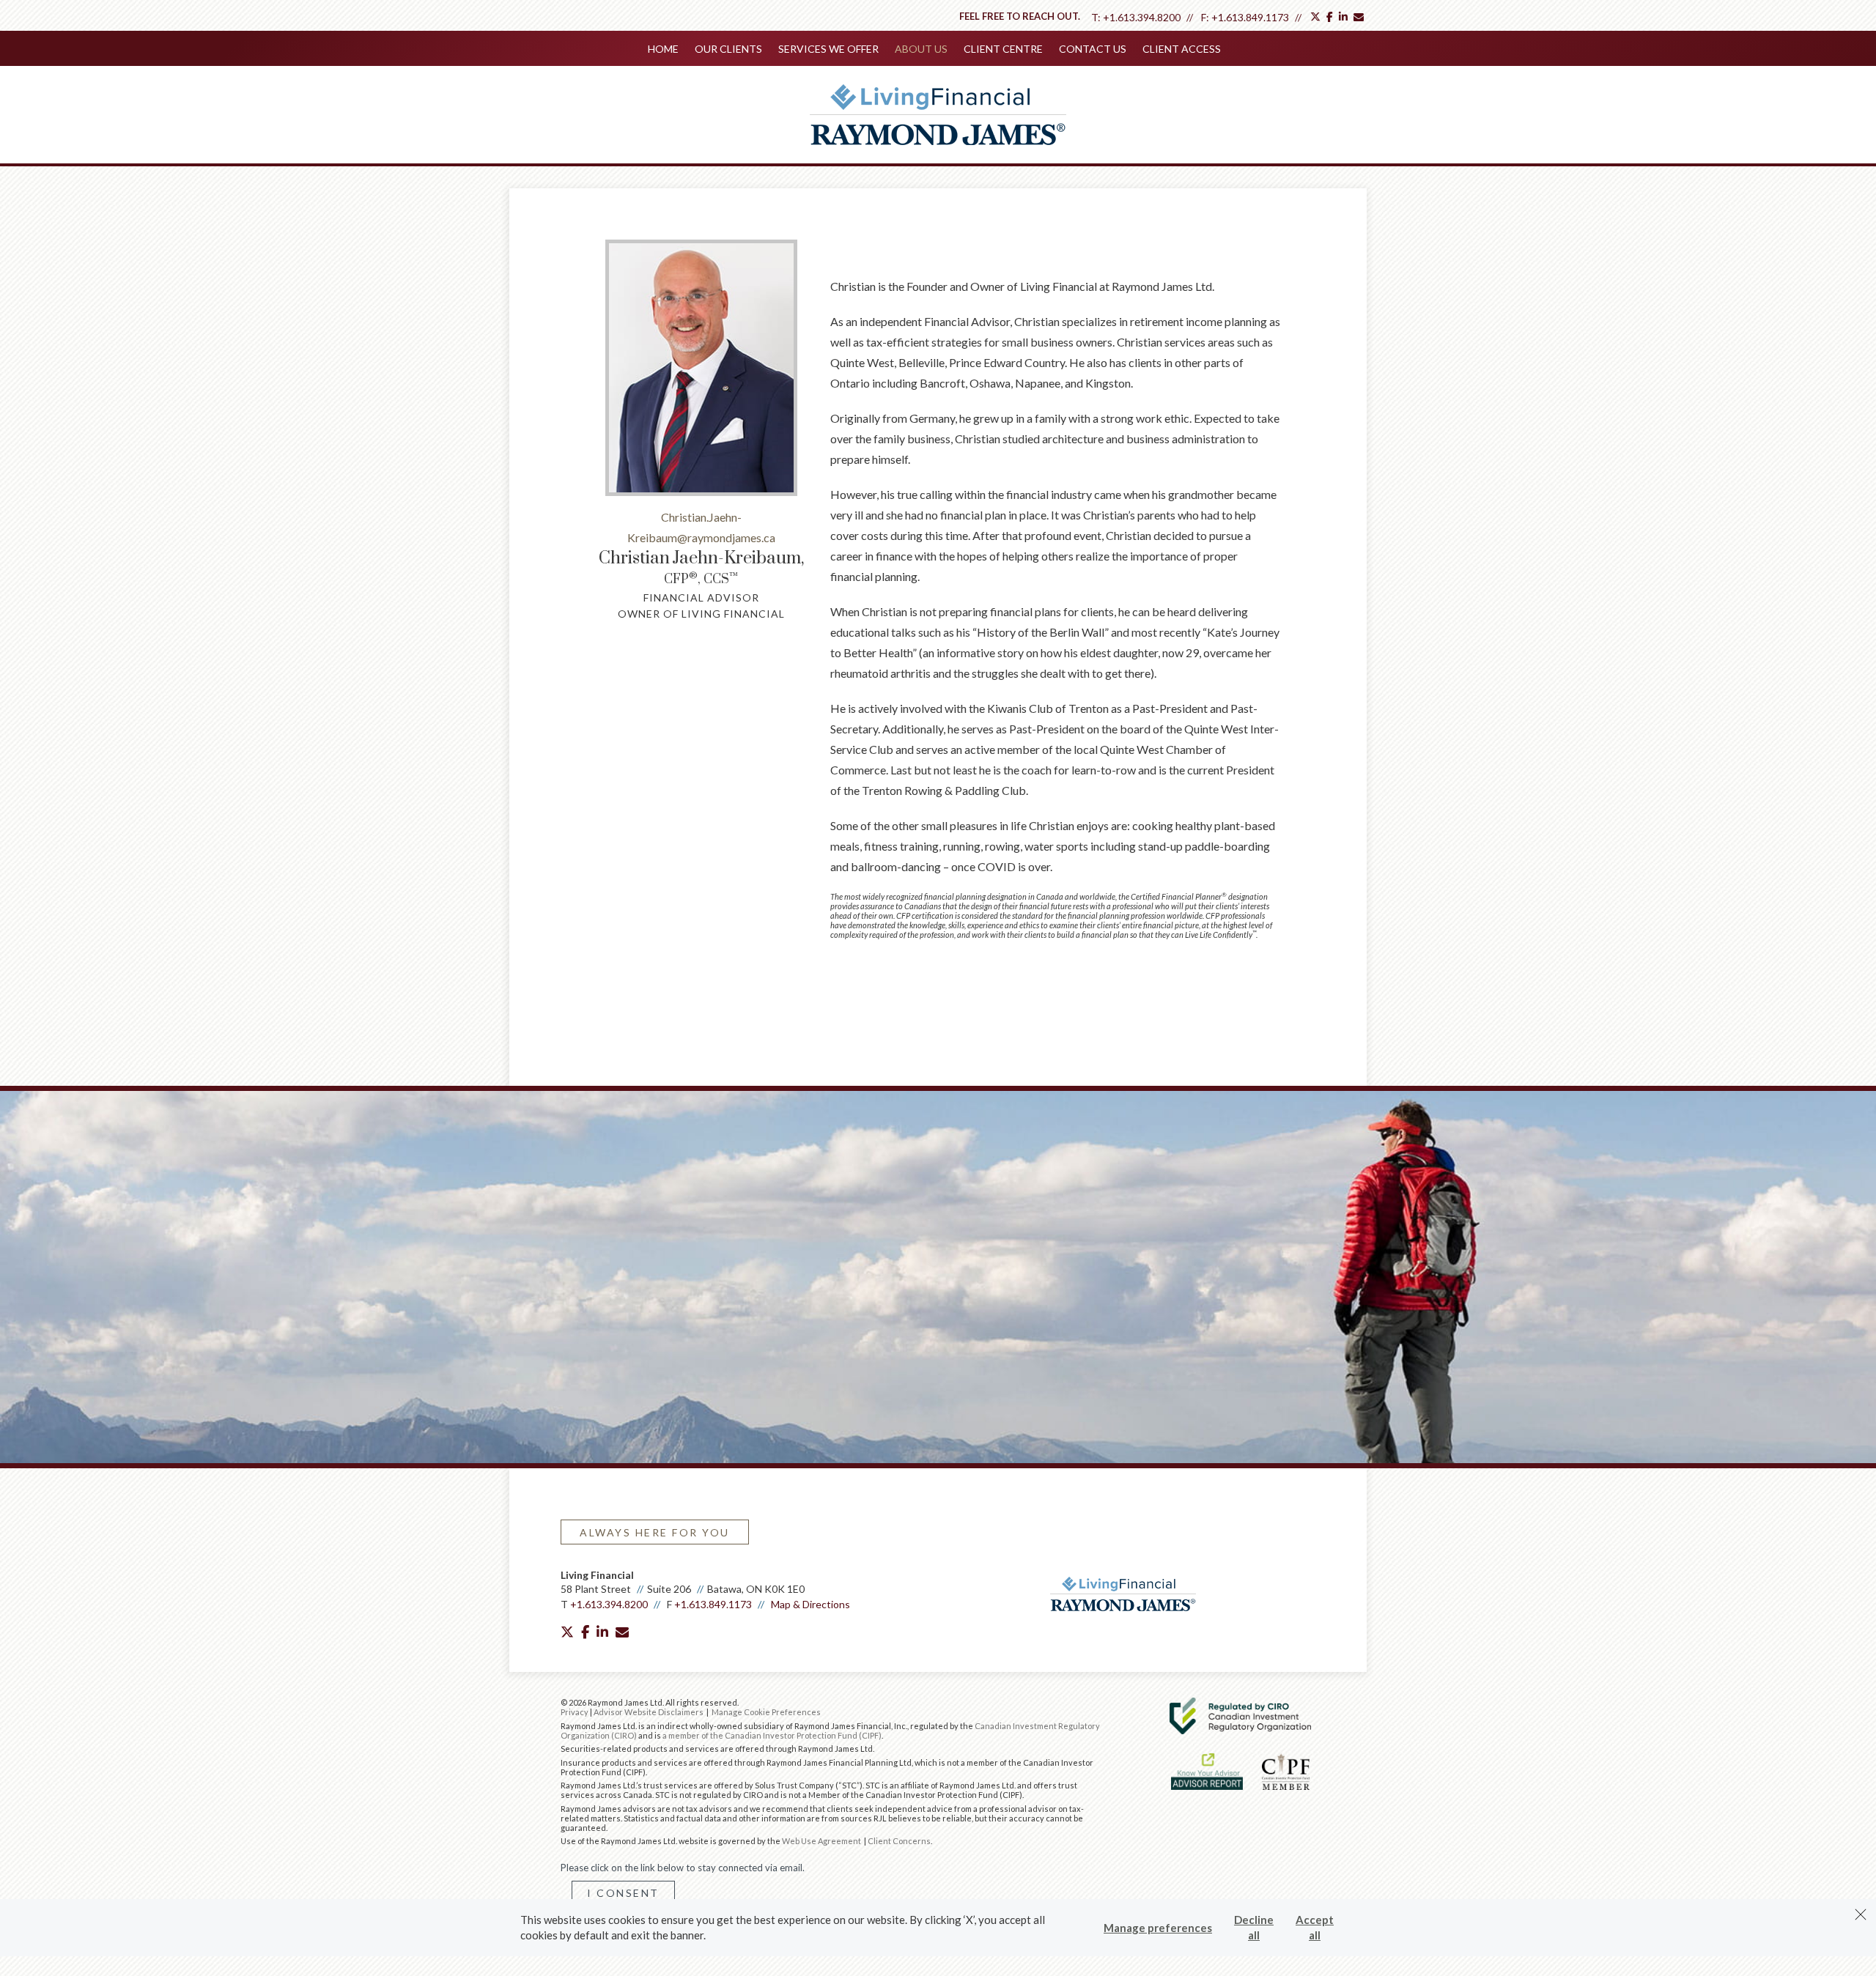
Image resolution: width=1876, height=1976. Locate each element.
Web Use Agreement (822, 1841)
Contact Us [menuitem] (1093, 49)
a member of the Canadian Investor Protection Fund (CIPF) (772, 1735)
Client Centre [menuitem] (1003, 49)
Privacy (575, 1712)
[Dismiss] (1861, 1914)
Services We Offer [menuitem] (828, 49)
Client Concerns (899, 1841)
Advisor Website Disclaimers (649, 1712)
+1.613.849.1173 (1250, 17)
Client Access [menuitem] (1182, 49)
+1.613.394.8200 (1142, 17)
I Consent (623, 1893)
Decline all (1254, 1927)
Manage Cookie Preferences (766, 1712)
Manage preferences (1158, 1928)
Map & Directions (810, 1604)
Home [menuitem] (663, 49)
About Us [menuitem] (921, 49)
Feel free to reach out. (1020, 16)
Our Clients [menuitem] (728, 49)
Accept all (1315, 1927)
